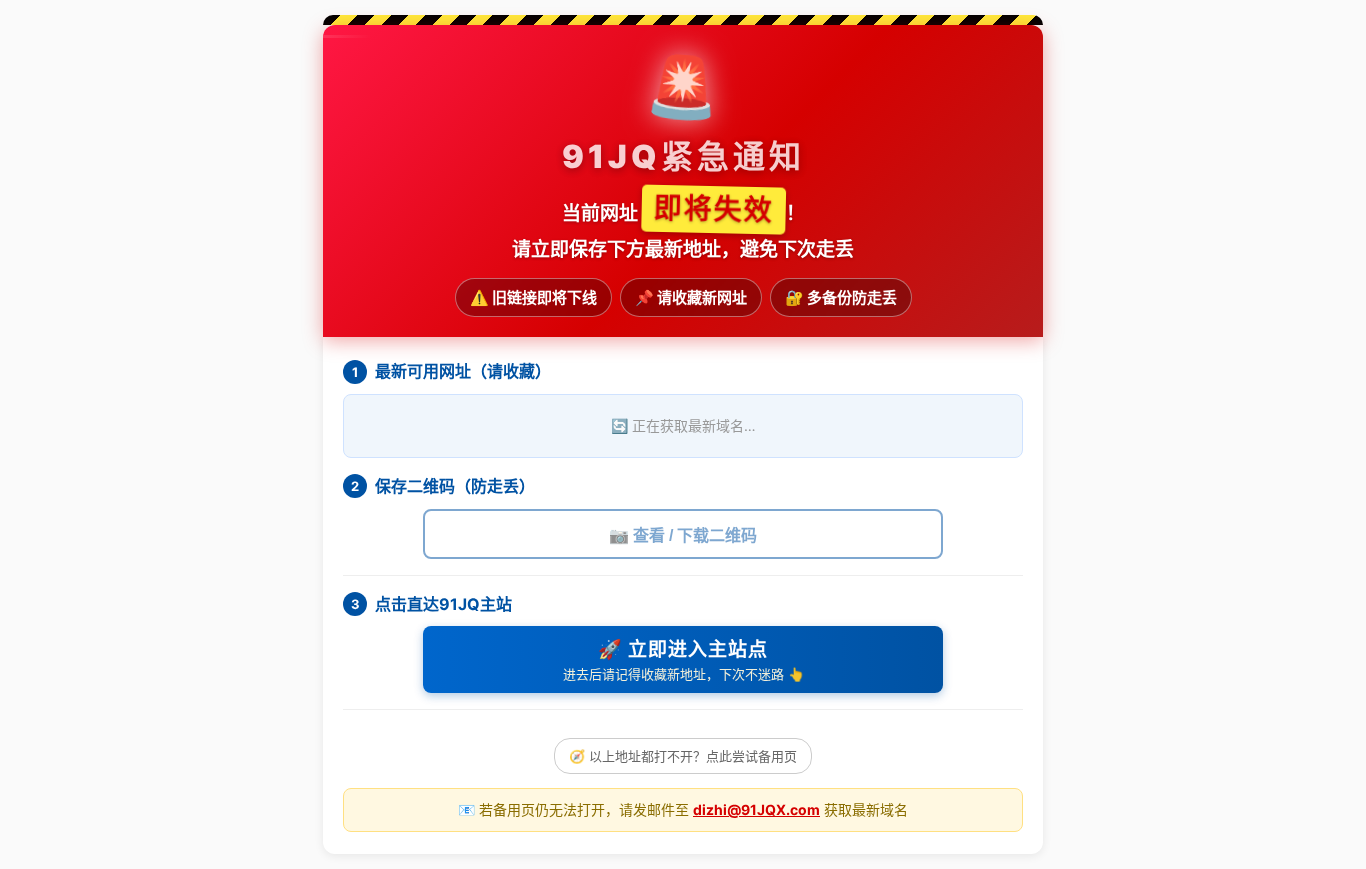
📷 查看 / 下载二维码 (683, 535)
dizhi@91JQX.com (756, 809)
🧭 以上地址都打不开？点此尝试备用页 (683, 756)
